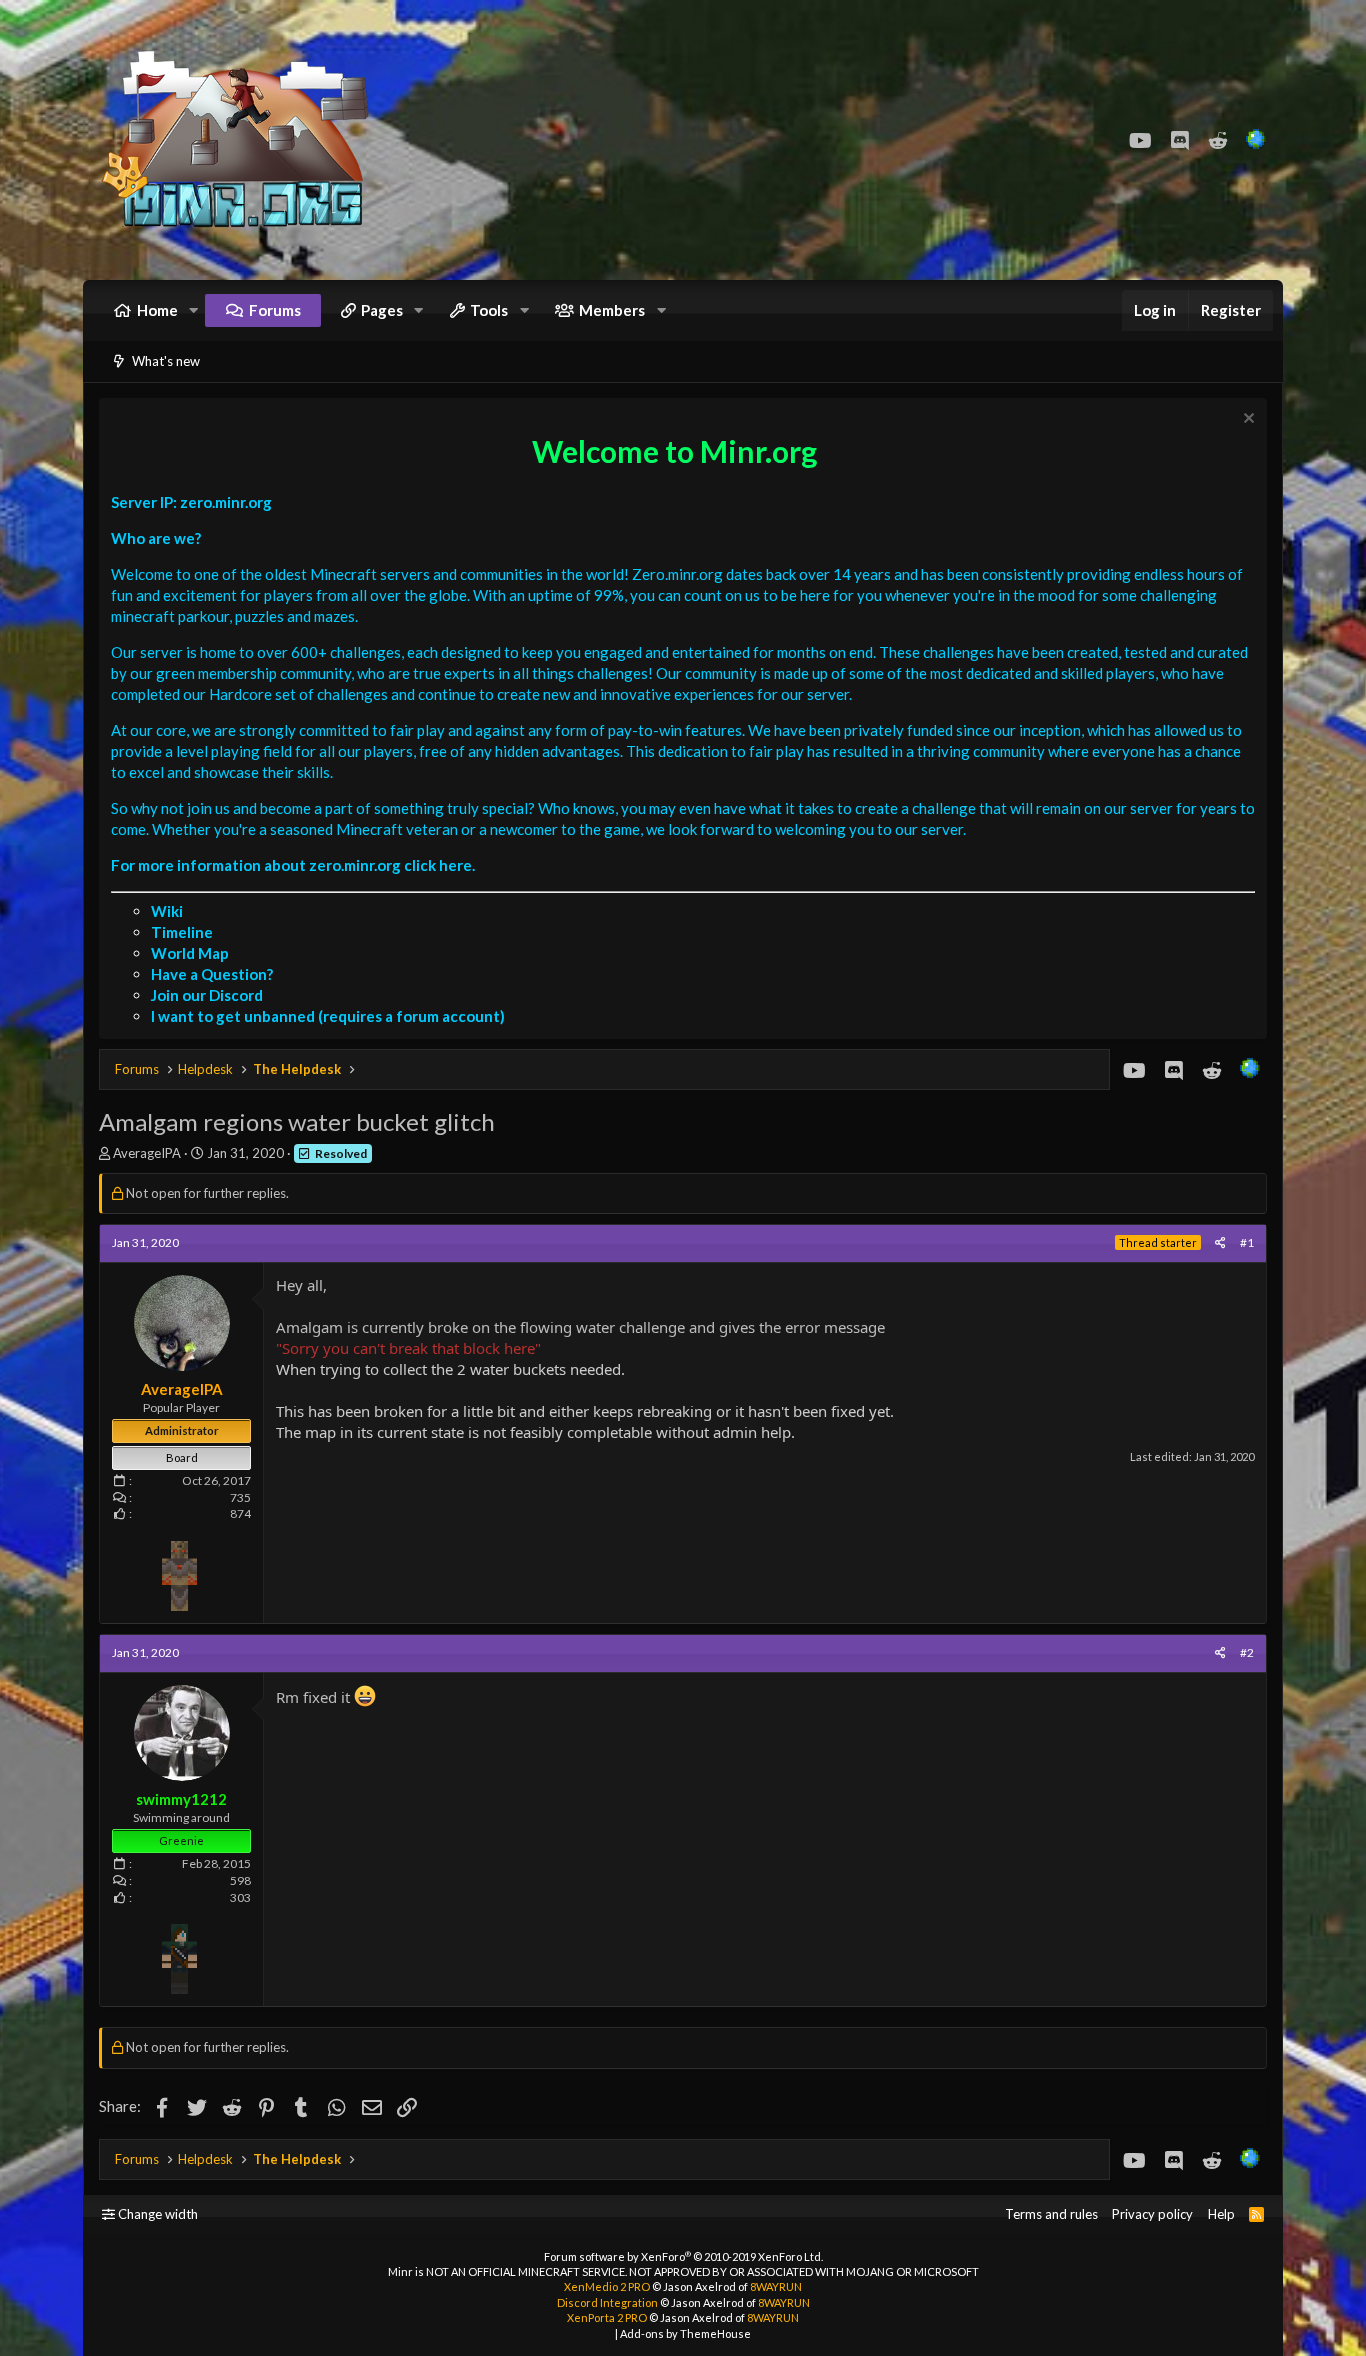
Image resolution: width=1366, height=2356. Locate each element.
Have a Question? (212, 974)
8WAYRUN (776, 2286)
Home (157, 310)
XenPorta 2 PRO (607, 2317)
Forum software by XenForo (683, 2256)
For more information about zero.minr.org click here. (293, 865)
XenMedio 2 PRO (607, 2286)
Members (612, 310)
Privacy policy (1152, 2214)
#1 (1247, 1242)
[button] (194, 310)
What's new (166, 361)
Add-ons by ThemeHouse (685, 2333)
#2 (1247, 1652)
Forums (275, 310)
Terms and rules (1051, 2214)
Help (1221, 2214)
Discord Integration (607, 2302)
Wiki (167, 911)
